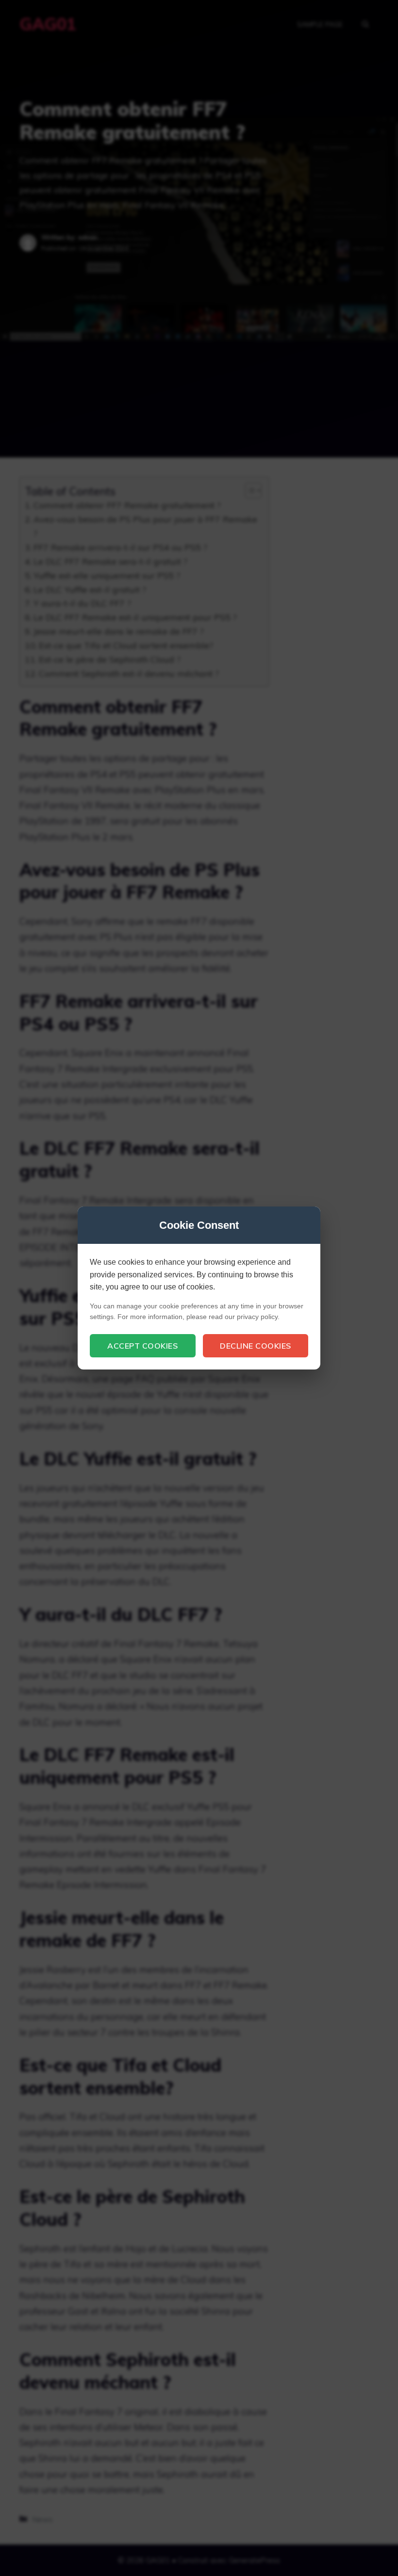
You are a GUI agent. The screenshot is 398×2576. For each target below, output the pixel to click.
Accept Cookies (142, 1346)
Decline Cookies (256, 1346)
